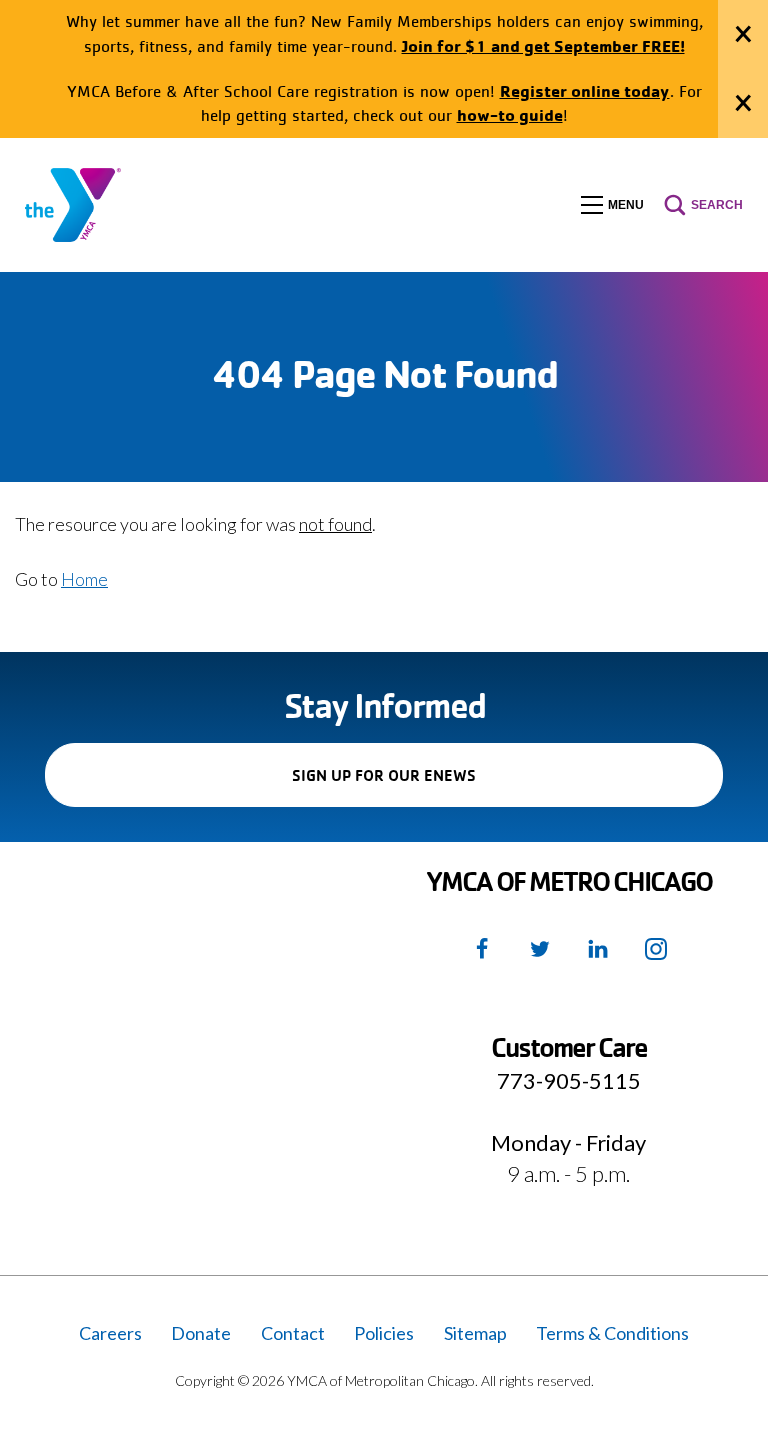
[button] (612, 205)
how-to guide (510, 114)
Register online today (585, 90)
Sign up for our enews (418, 785)
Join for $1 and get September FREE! (543, 45)
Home (84, 579)
